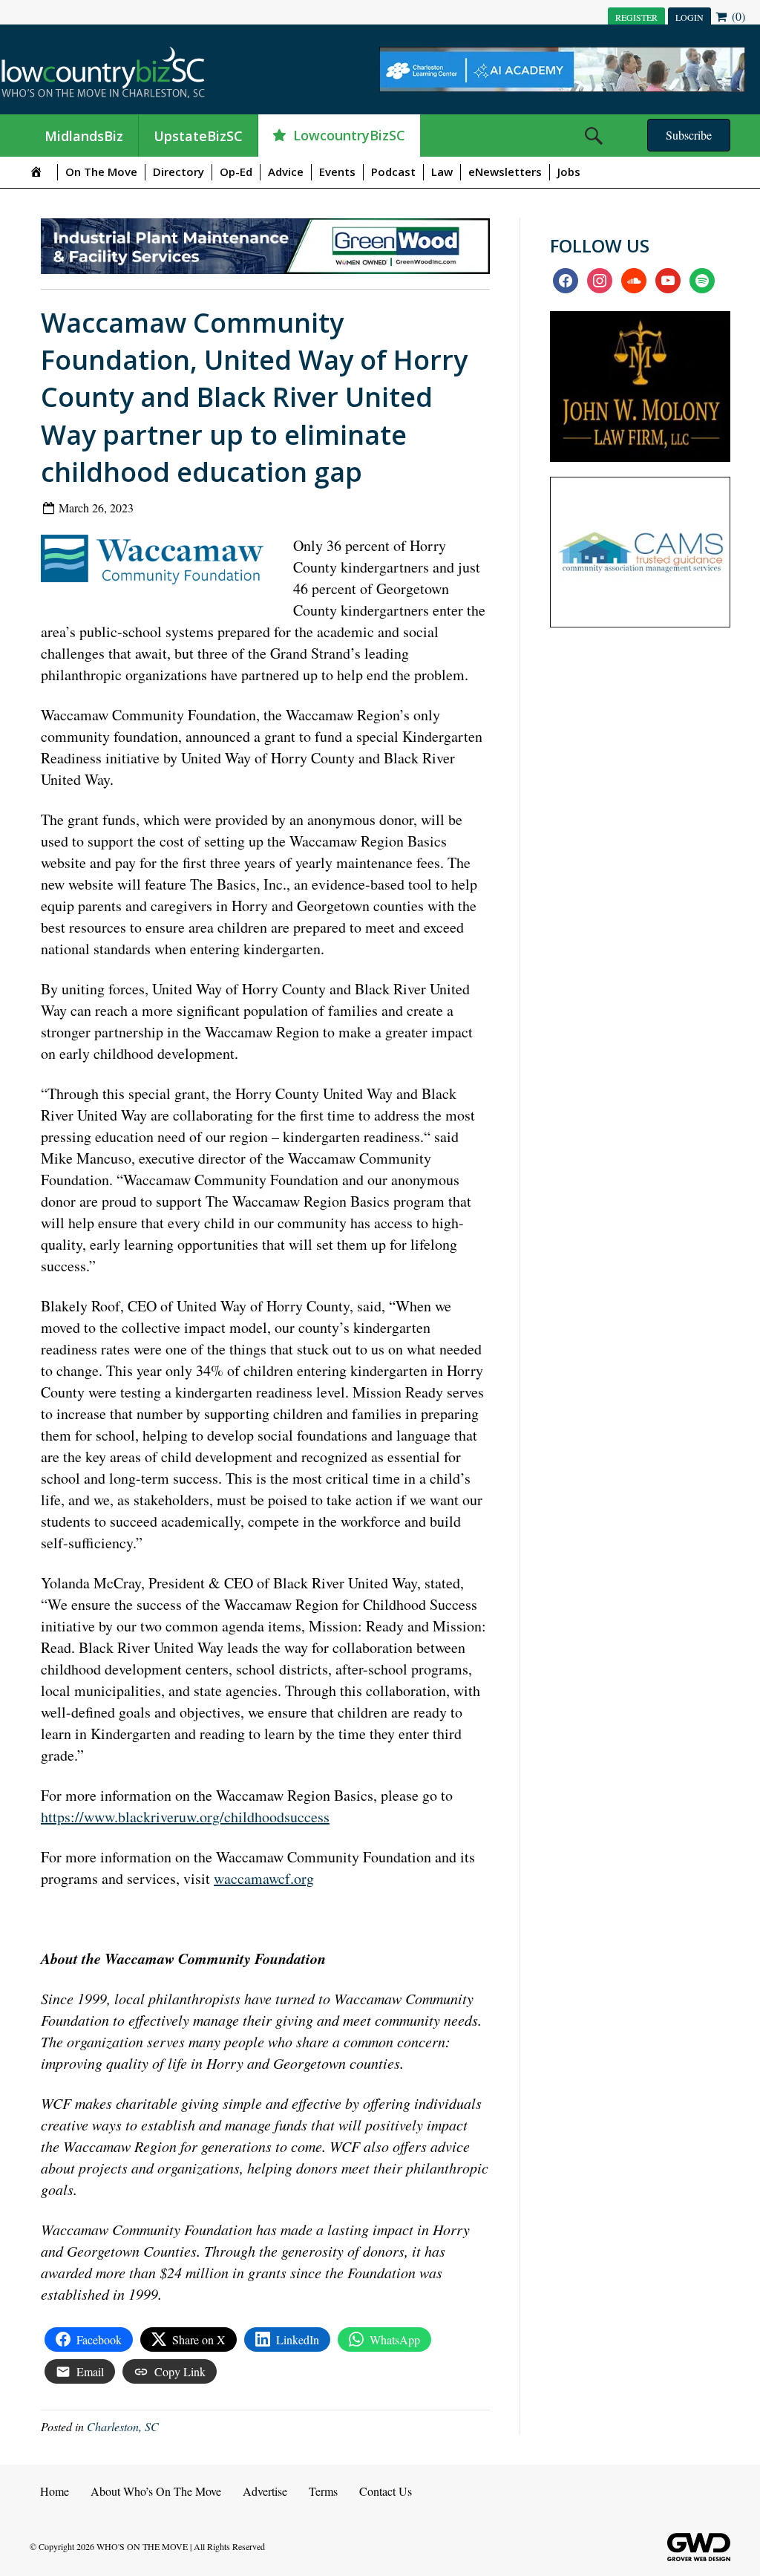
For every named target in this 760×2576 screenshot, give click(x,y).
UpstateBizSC (198, 136)
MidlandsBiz (84, 136)
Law (442, 172)
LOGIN (689, 17)
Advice (286, 172)
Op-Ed (236, 172)
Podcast (393, 172)
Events (337, 172)
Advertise (265, 2491)
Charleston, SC (123, 2426)
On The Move (101, 172)
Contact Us (386, 2491)
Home (55, 2491)
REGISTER (636, 17)
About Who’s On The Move (156, 2491)
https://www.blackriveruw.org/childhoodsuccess (185, 1817)
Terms (323, 2491)
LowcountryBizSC (349, 135)
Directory (178, 172)
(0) (737, 16)
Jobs (569, 172)
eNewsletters (505, 172)
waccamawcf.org (264, 1878)
